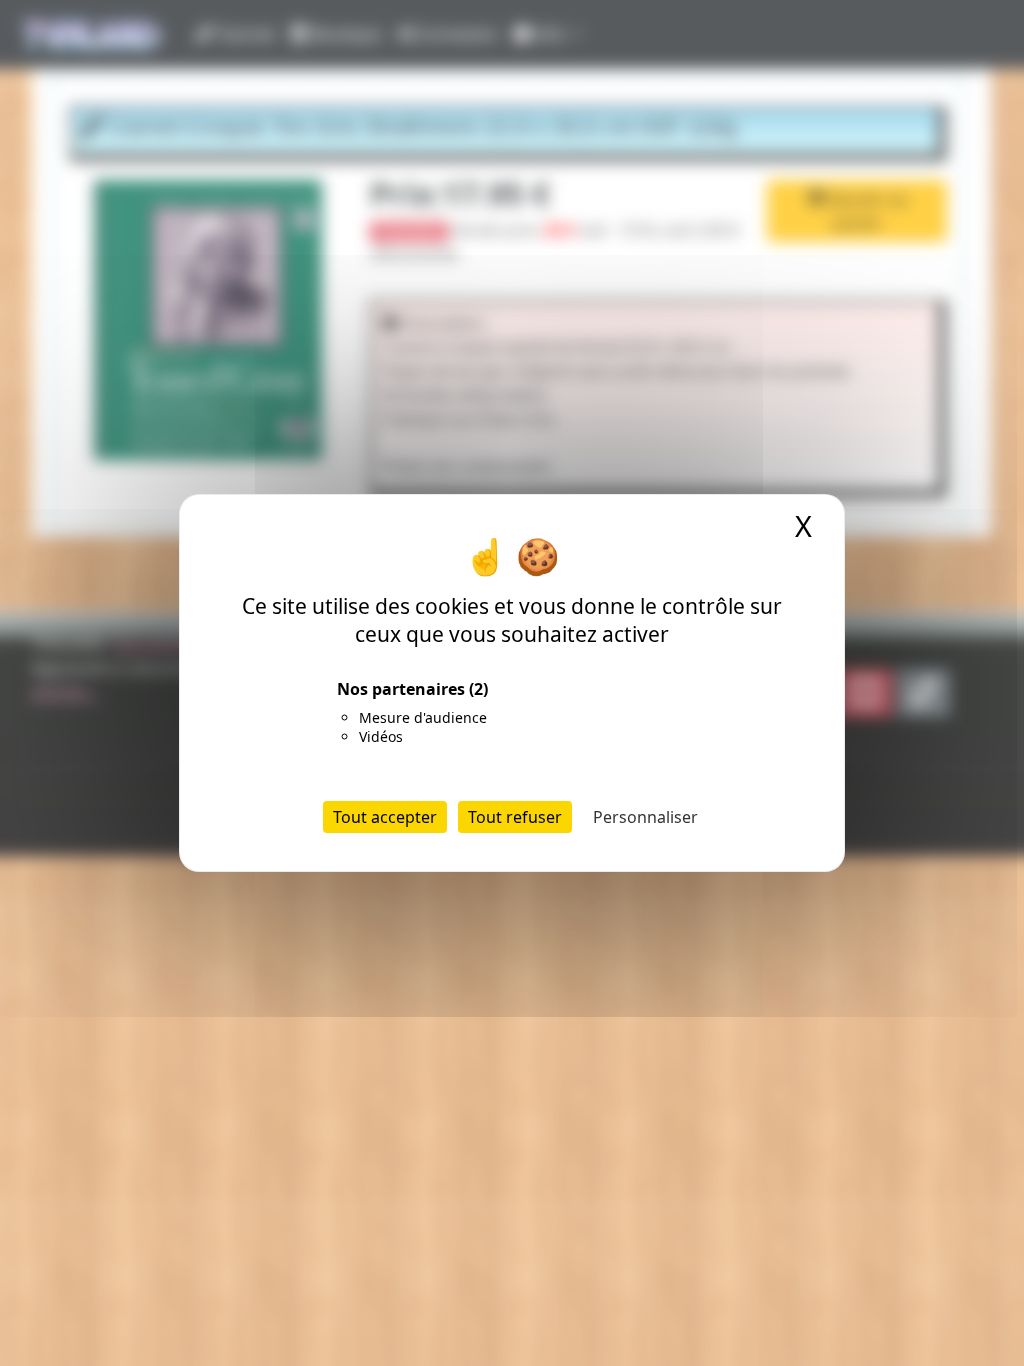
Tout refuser (515, 817)
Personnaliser (645, 817)
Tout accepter (385, 817)
